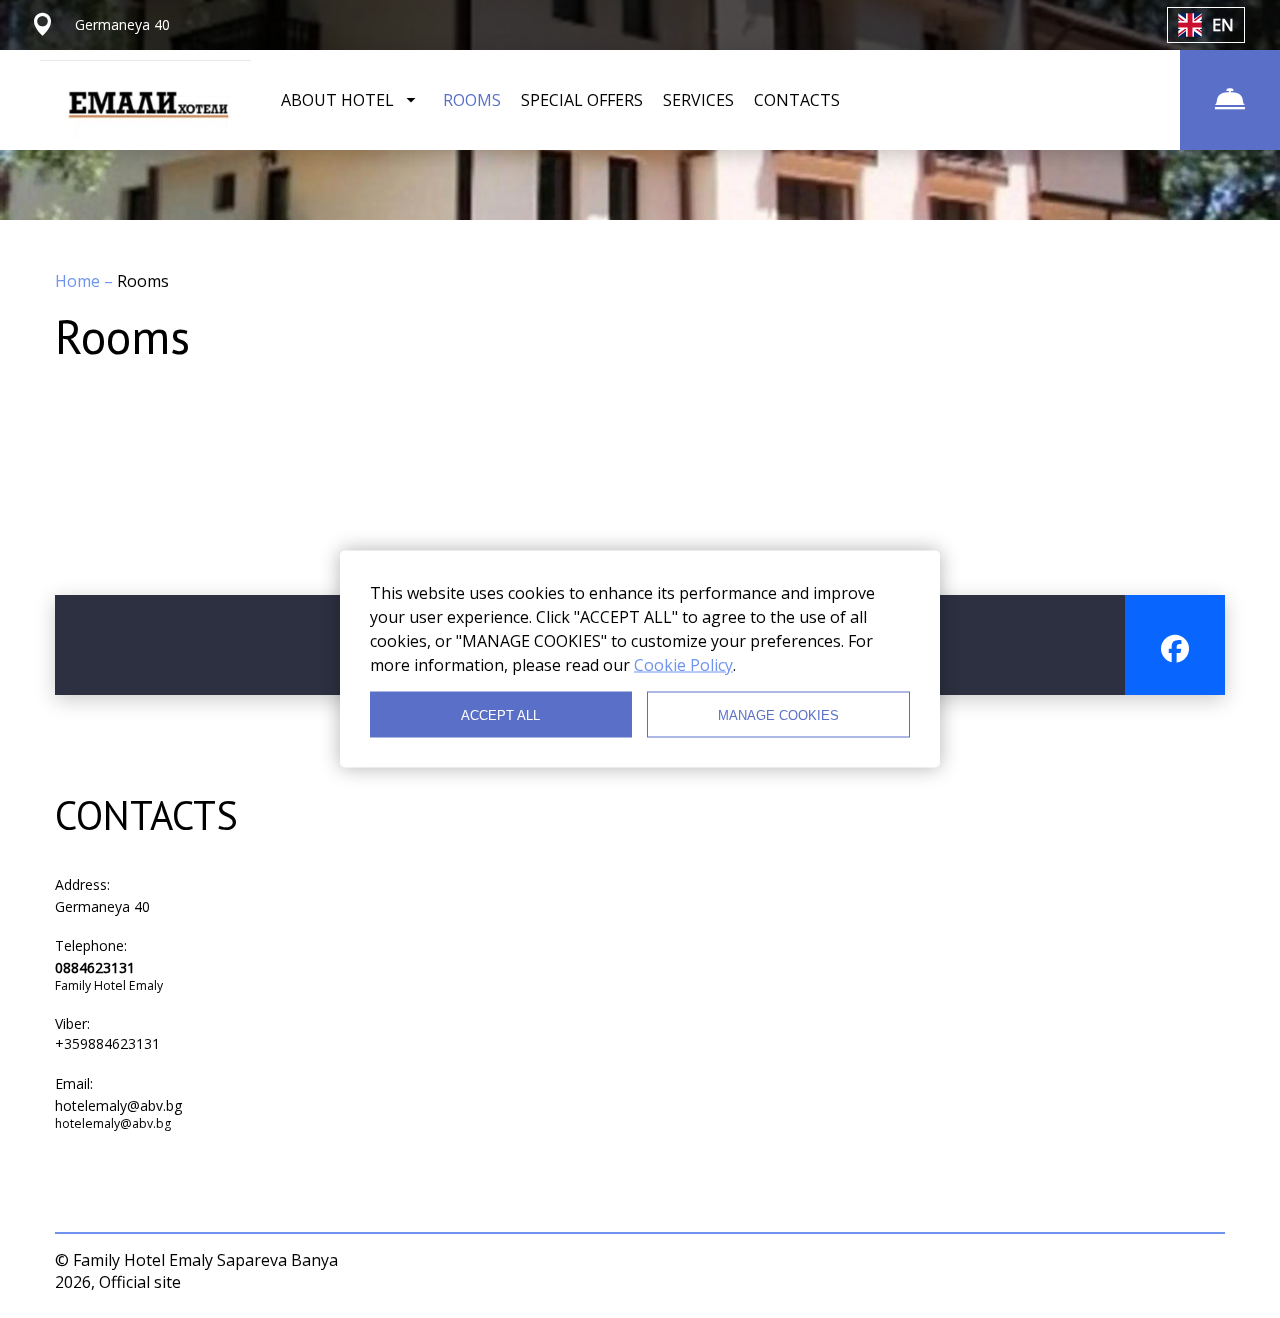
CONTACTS (797, 100)
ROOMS (472, 100)
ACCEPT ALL (500, 714)
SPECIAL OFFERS (582, 100)
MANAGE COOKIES (778, 714)
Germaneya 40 (102, 906)
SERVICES (698, 100)
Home (79, 281)
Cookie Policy (683, 665)
